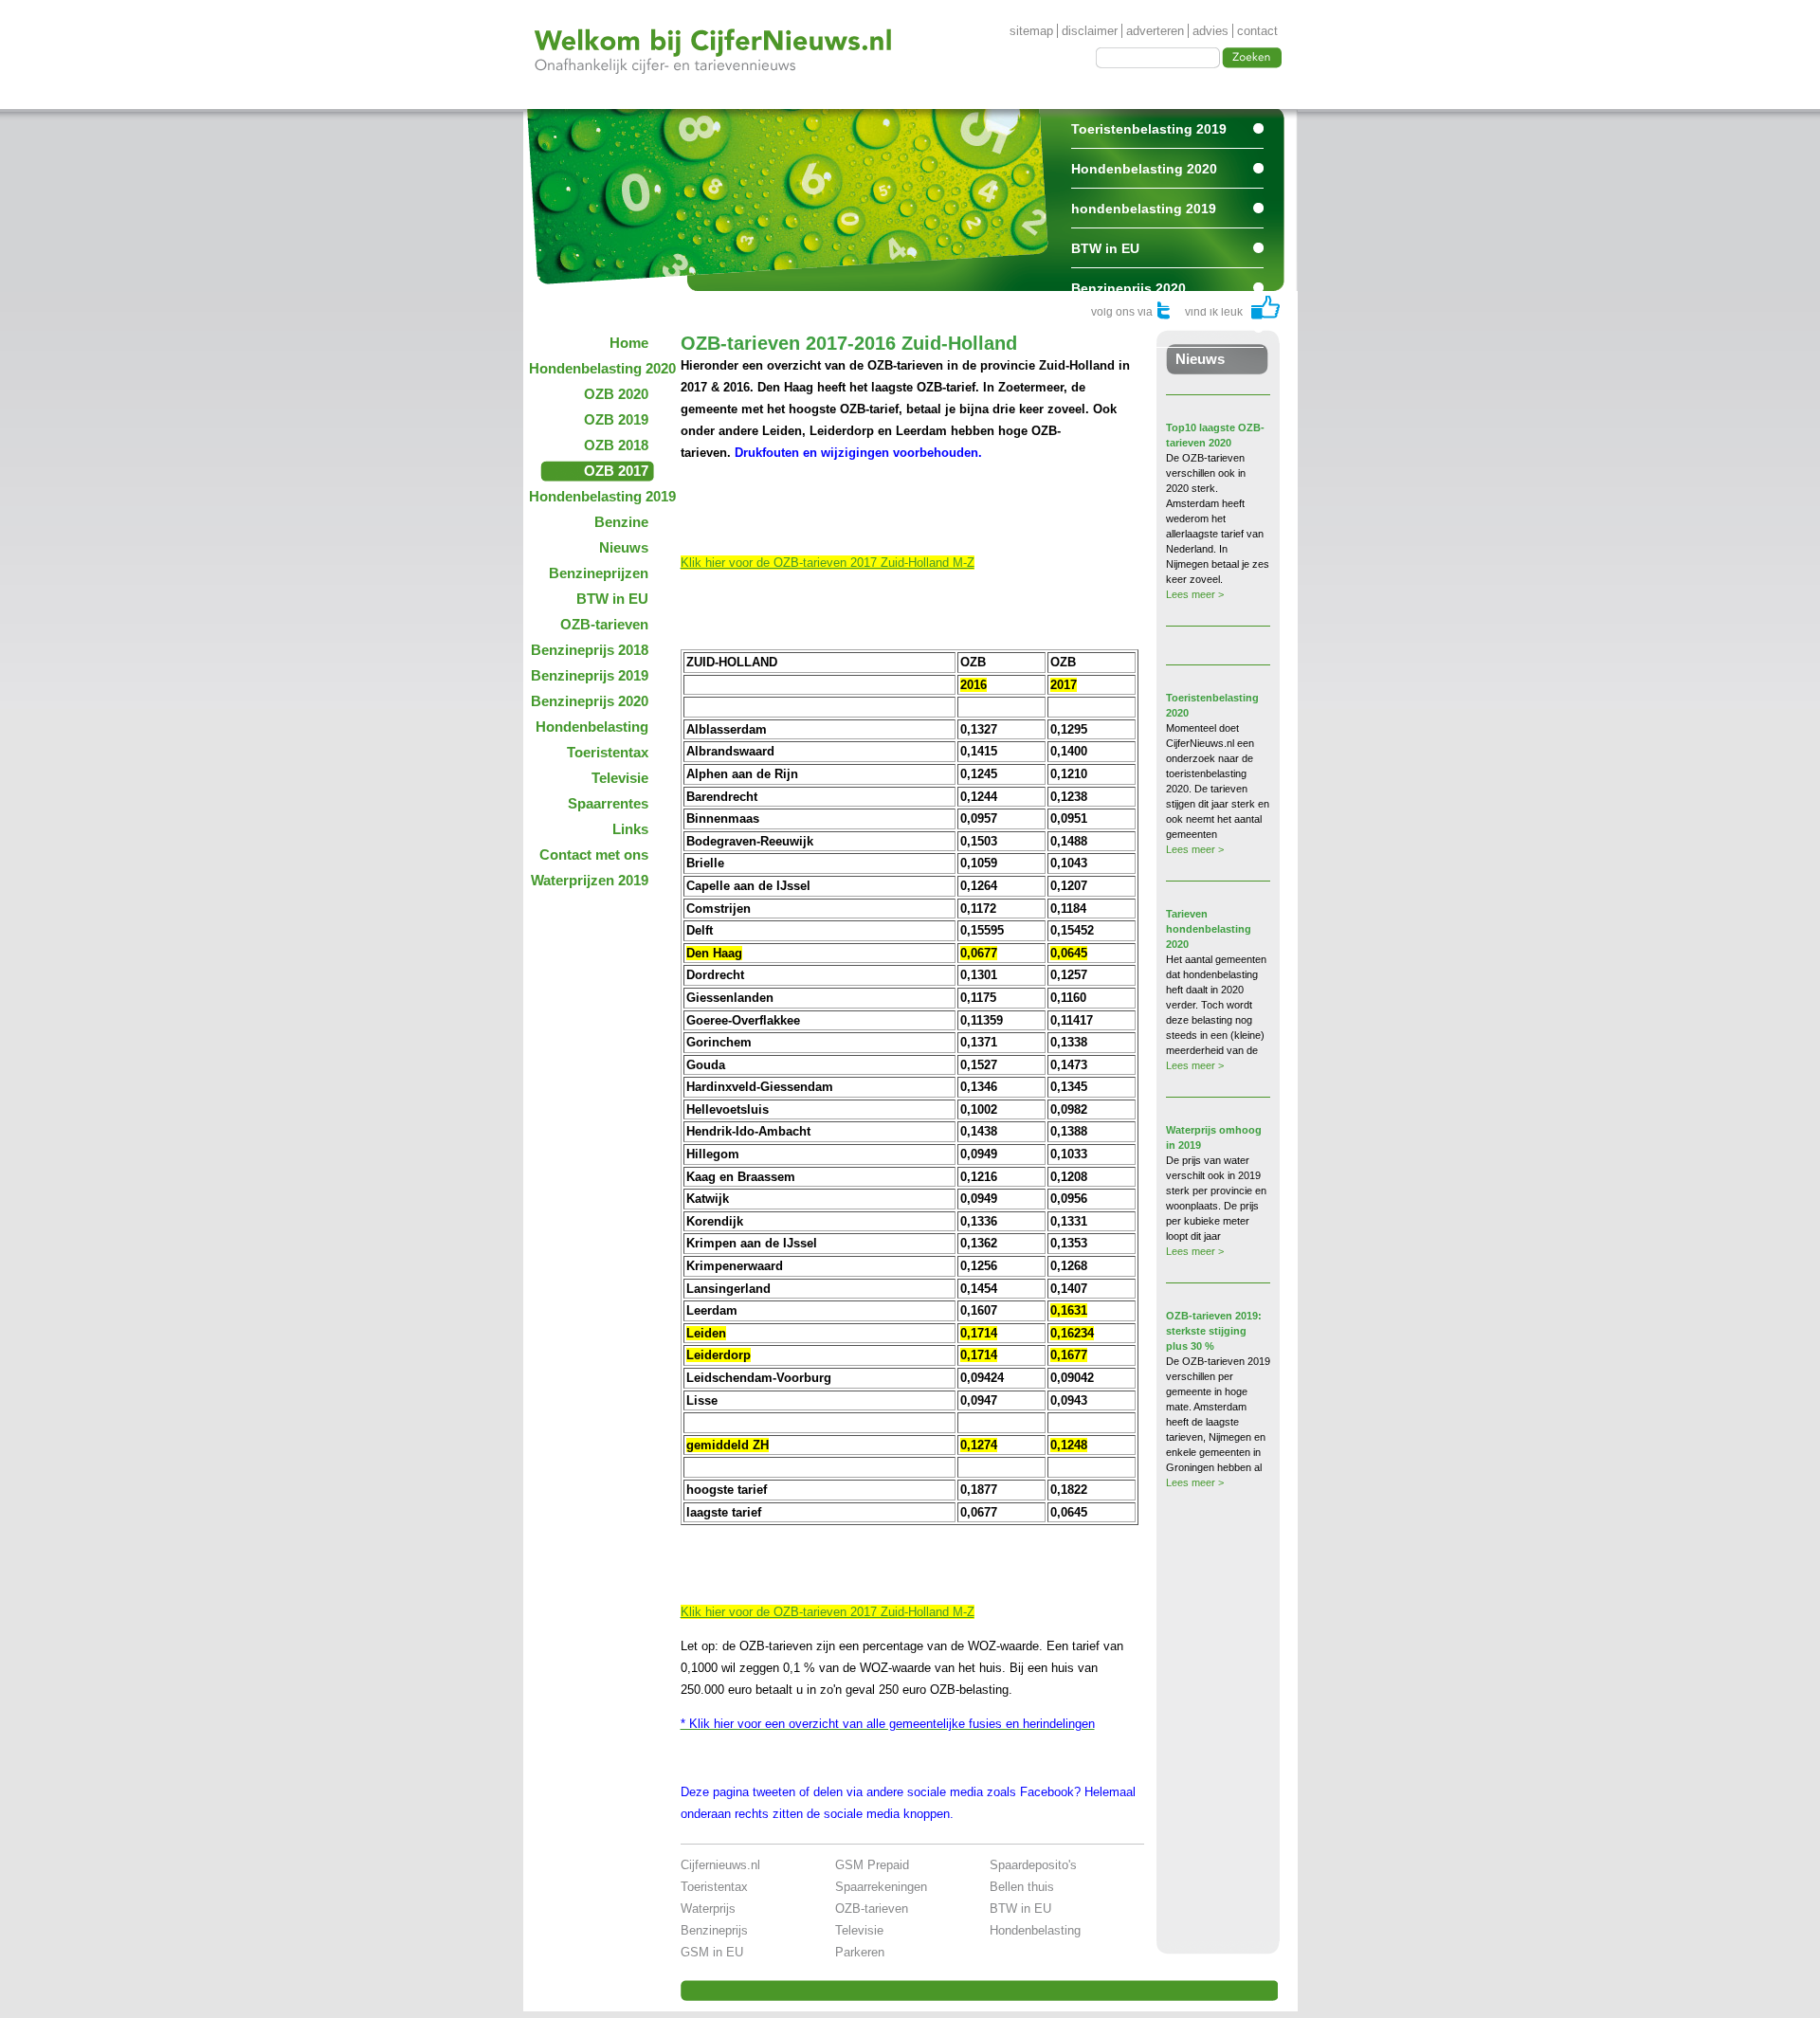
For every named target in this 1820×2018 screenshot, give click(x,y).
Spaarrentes (1110, 328)
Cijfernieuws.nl (720, 1865)
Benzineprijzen (599, 573)
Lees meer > (1195, 594)
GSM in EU (712, 1952)
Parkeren (860, 1952)
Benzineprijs (714, 1930)
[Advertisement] (902, 504)
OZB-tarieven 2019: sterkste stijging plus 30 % (1214, 1331)
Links (630, 829)
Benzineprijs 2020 (1128, 288)
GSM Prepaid (872, 1865)
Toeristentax (608, 752)
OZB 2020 (616, 394)
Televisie (620, 778)
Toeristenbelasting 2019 (1149, 129)
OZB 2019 (616, 419)
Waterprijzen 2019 (590, 880)
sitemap (1031, 31)
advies (1210, 31)
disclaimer (1090, 31)
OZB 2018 (616, 445)
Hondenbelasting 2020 (1144, 169)
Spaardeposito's (1033, 1865)
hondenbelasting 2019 (1144, 209)
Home (629, 343)
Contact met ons (594, 854)
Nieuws (624, 547)
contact (1257, 31)
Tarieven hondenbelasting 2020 (1209, 929)
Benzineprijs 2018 (590, 650)
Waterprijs (708, 1909)
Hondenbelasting (592, 727)
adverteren (1155, 31)
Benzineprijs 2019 (590, 675)
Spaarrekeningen (881, 1887)
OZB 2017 (616, 471)
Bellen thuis (1022, 1887)
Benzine (621, 522)
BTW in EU (1105, 248)
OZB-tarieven (604, 624)
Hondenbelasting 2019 (595, 496)
